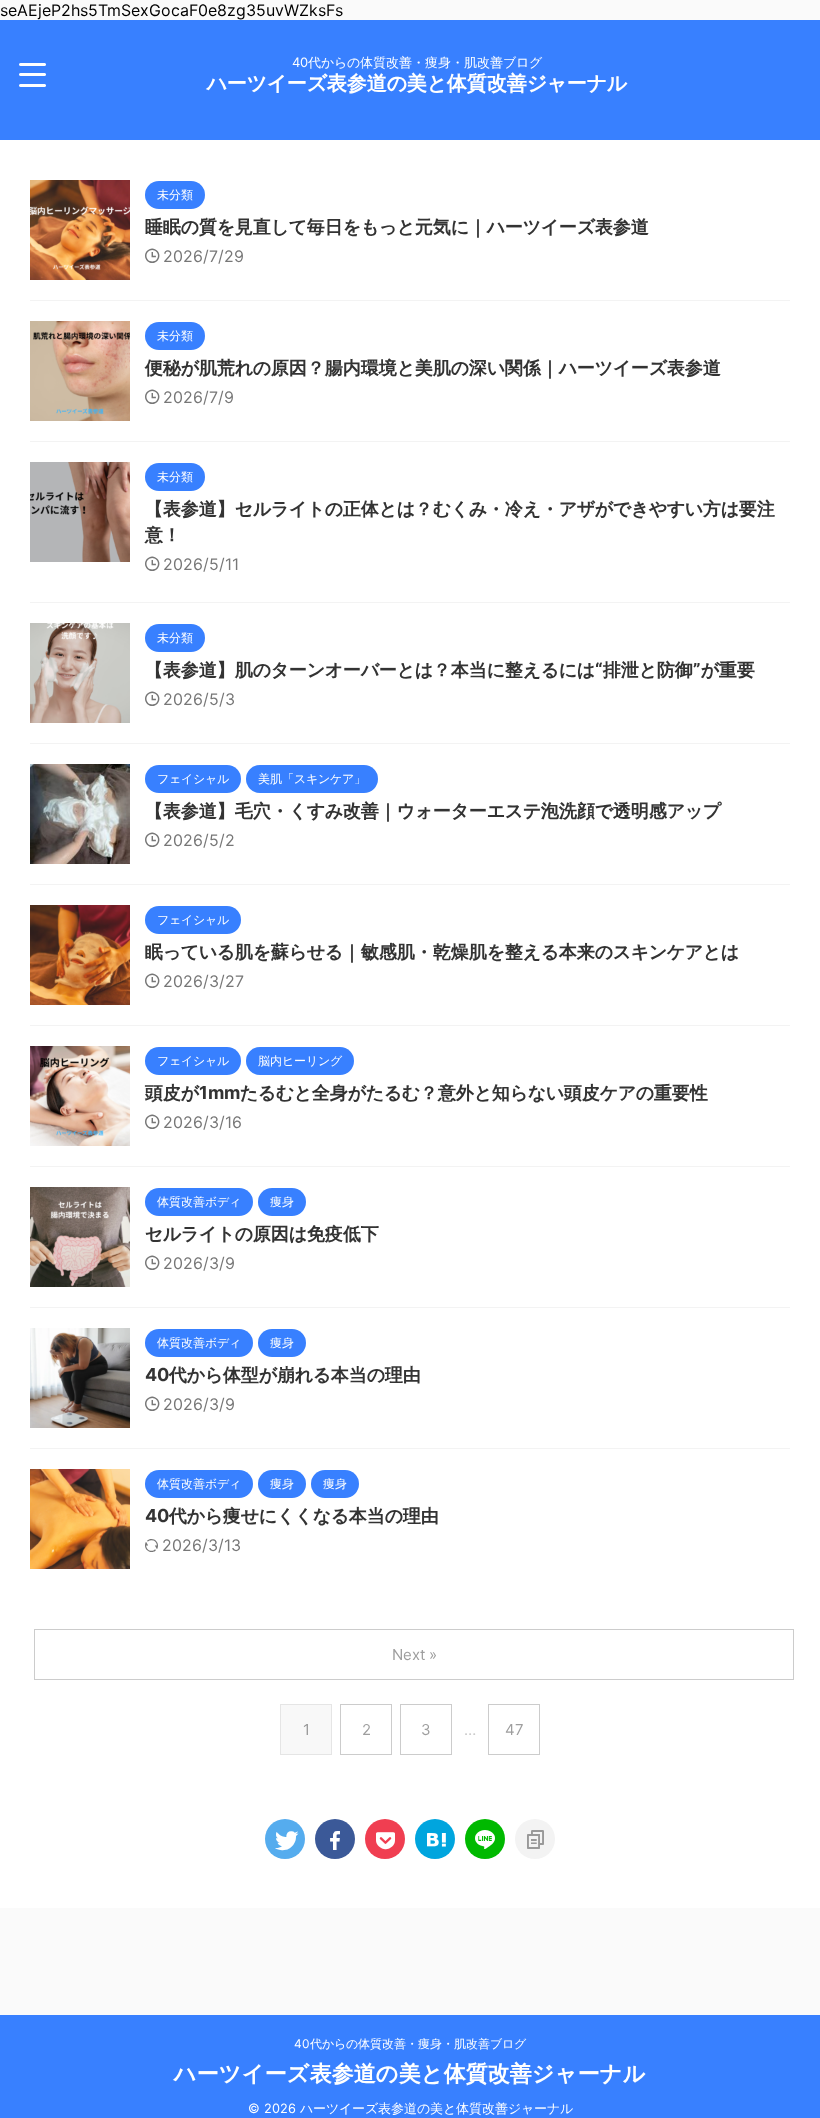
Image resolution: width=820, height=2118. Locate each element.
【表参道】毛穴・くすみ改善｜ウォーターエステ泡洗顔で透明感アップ (433, 810)
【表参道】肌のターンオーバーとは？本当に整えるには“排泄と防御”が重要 (450, 669)
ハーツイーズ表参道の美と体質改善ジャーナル (417, 83)
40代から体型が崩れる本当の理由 (283, 1374)
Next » (414, 1654)
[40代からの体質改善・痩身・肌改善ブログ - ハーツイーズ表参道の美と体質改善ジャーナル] (435, 1839)
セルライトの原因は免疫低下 (262, 1233)
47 (514, 1729)
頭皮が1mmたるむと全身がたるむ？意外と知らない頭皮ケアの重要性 (426, 1092)
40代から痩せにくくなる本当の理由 (292, 1515)
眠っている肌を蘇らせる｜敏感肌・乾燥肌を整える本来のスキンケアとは (442, 951)
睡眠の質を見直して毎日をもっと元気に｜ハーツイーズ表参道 (397, 226)
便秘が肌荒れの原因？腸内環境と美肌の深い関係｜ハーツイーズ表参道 (433, 367)
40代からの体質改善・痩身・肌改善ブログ (410, 2043)
